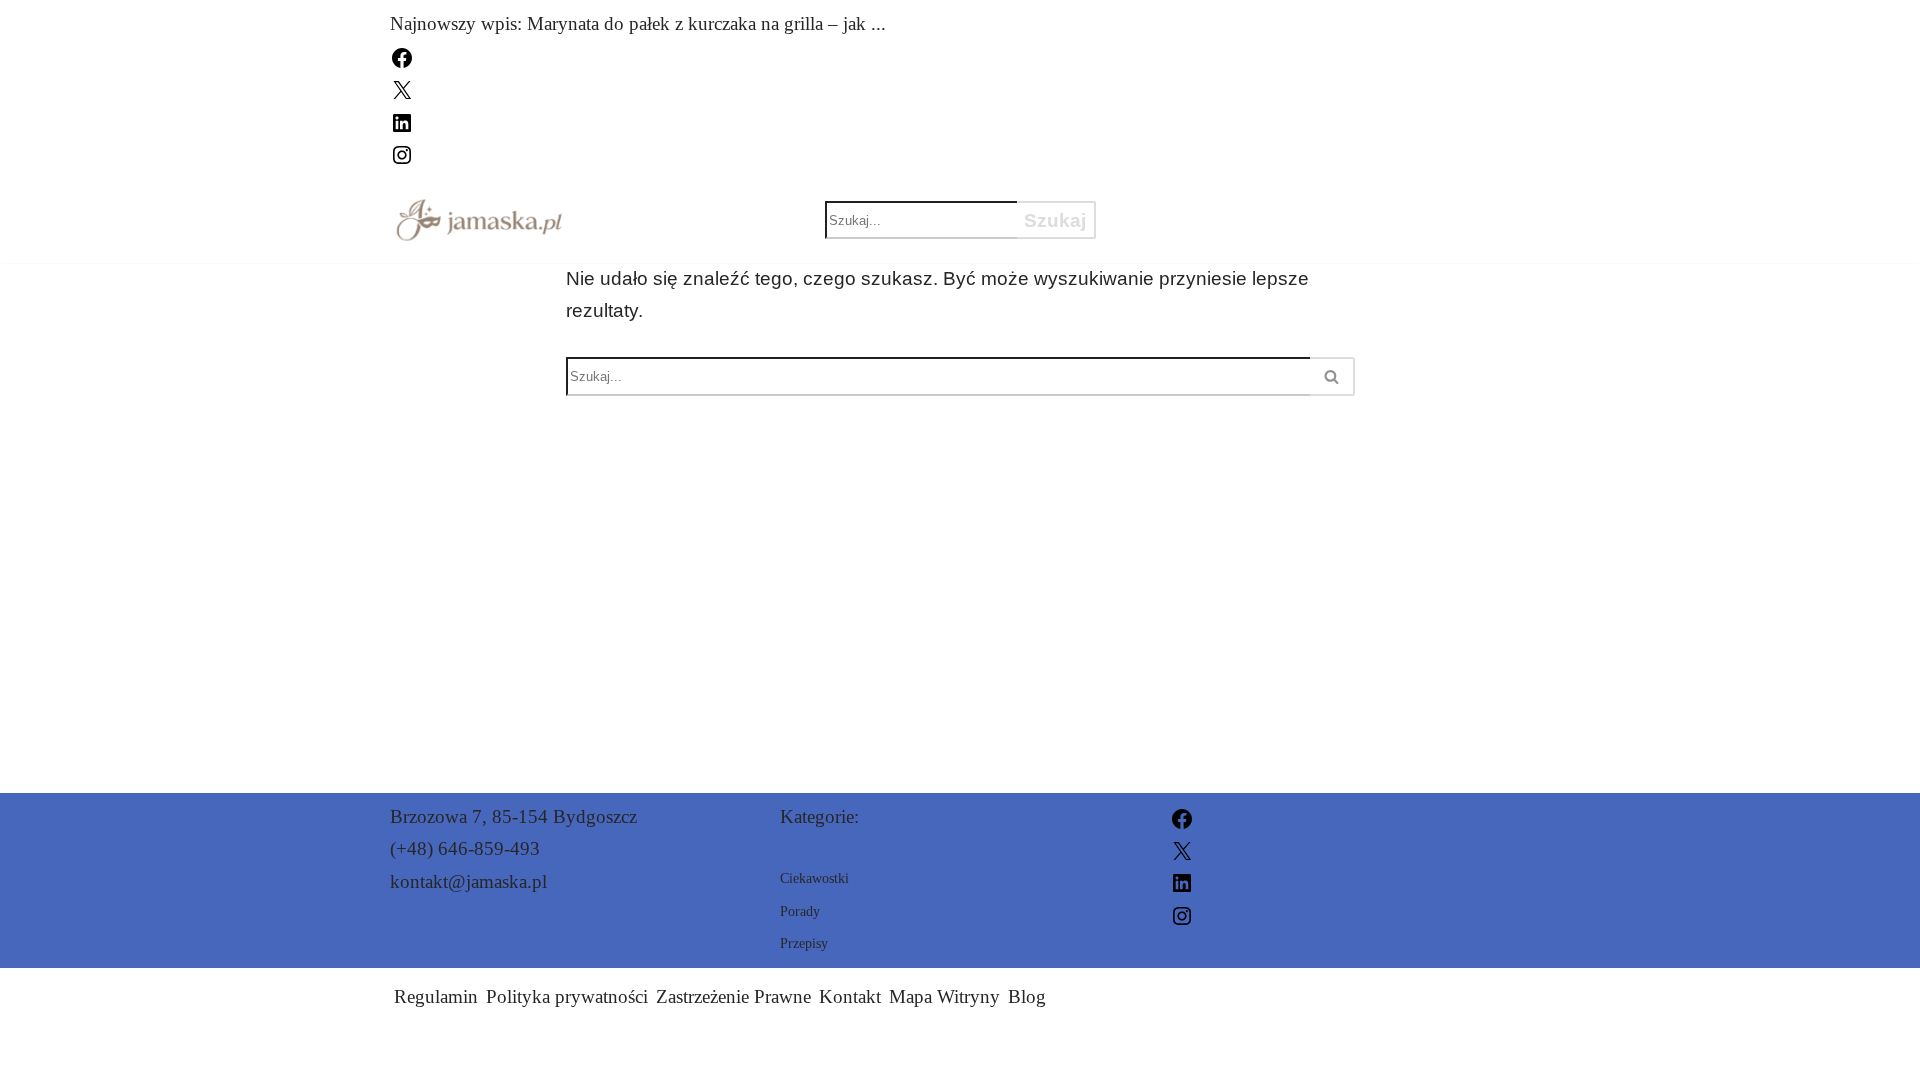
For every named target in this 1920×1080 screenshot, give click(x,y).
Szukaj (1055, 220)
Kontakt (850, 996)
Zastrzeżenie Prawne (733, 996)
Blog (1027, 996)
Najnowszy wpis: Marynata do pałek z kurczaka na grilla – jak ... (638, 23)
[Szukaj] (1332, 376)
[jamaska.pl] (479, 220)
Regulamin (436, 996)
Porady (1173, 237)
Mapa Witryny (944, 996)
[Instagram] (402, 152)
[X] (402, 88)
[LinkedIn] (402, 120)
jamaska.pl (1184, 1052)
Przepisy (1374, 202)
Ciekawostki (1202, 202)
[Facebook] (402, 55)
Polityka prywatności (567, 996)
